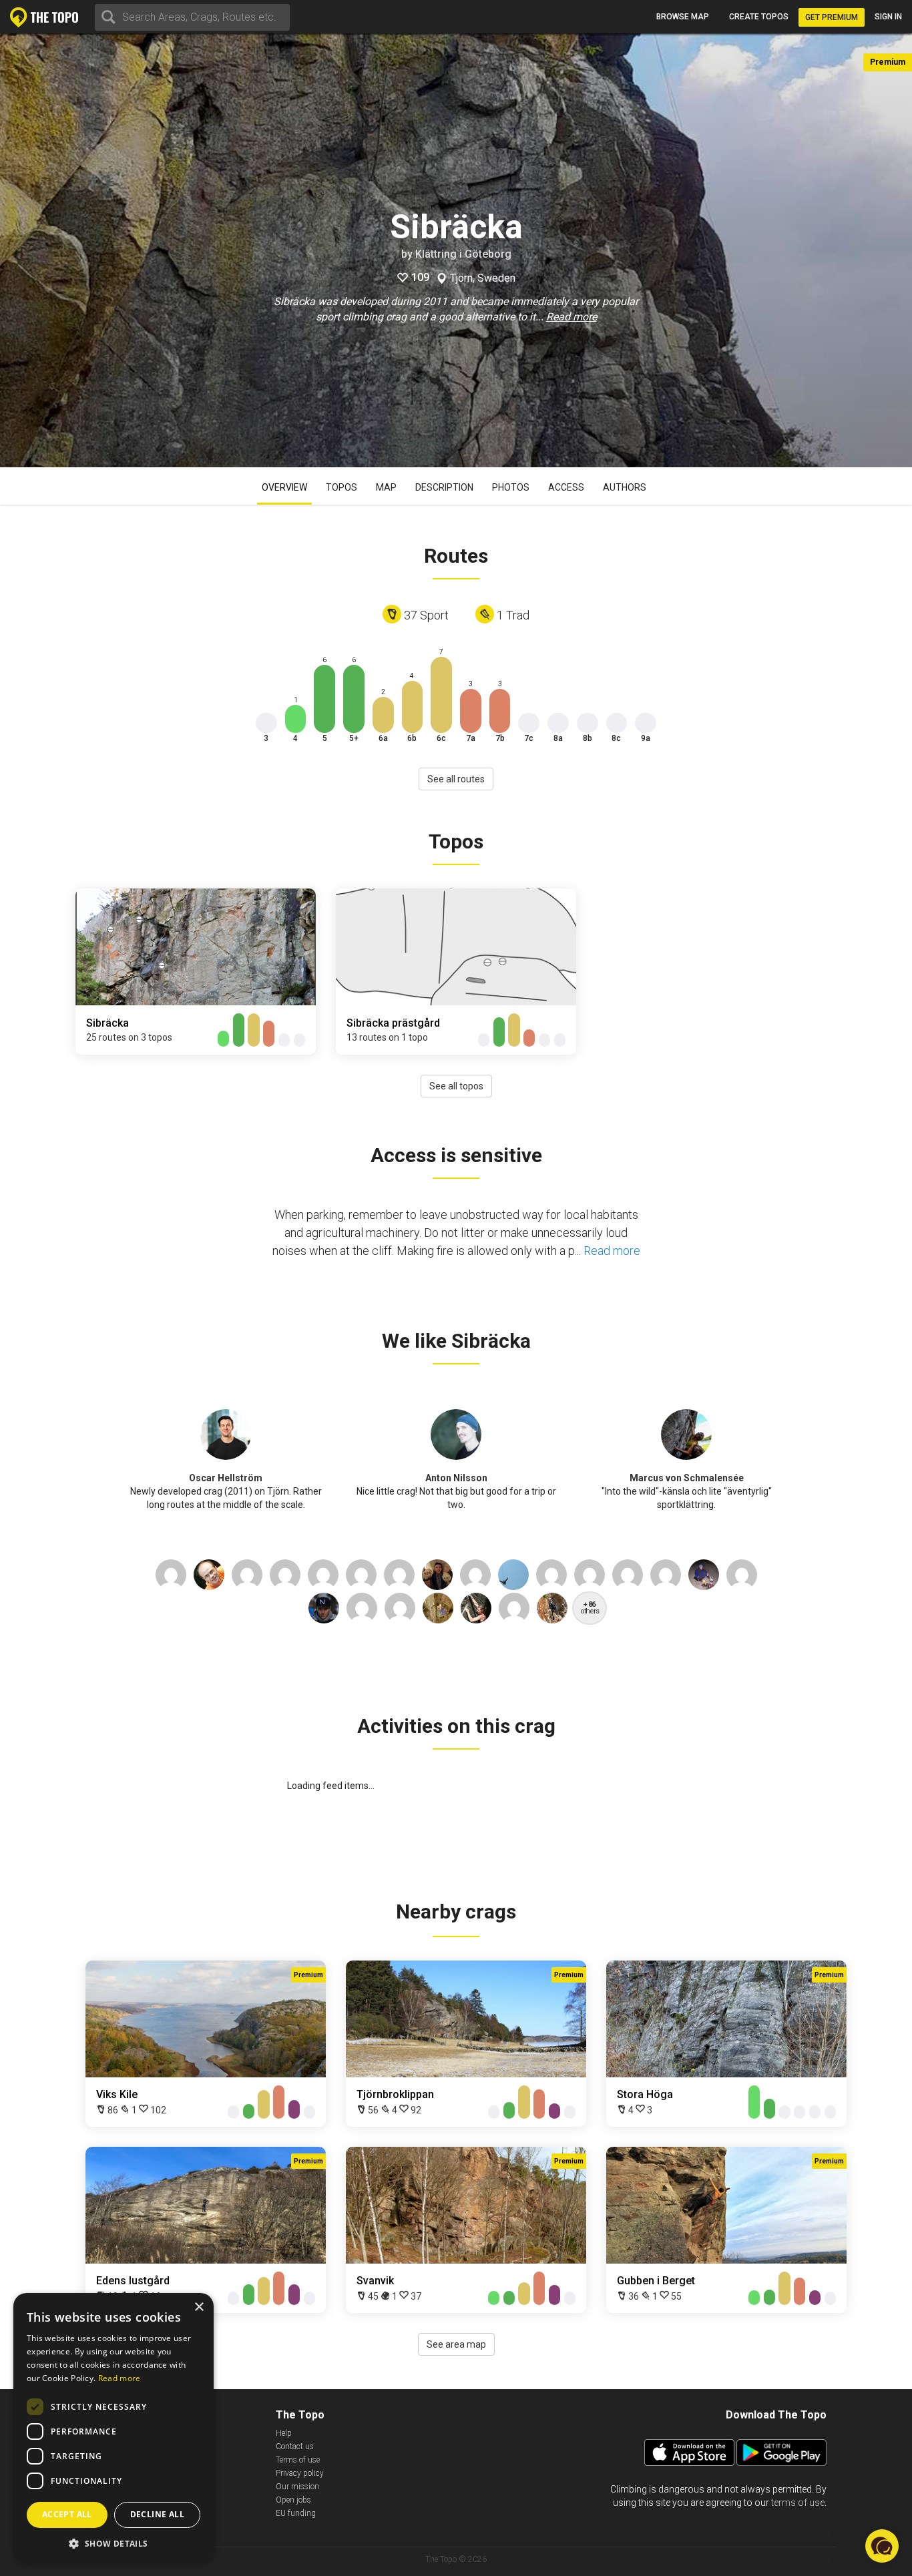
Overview (284, 487)
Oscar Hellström (226, 1478)
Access (566, 487)
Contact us (295, 2446)
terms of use (798, 2503)
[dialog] (113, 2428)
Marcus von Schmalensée (687, 1478)
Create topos (759, 17)
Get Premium (832, 17)
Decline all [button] (157, 2514)
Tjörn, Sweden (483, 278)
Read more (572, 317)
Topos (341, 487)
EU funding (296, 2513)
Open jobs (293, 2500)
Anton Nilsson (456, 1478)
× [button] (199, 2307)
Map (386, 487)
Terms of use (298, 2460)
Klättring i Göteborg (463, 254)
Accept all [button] (67, 2514)
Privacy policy (300, 2473)
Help (284, 2433)
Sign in (888, 17)
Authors (625, 487)
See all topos (456, 1086)
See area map (456, 2344)
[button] (113, 2543)
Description (444, 487)
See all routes (456, 779)
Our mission (297, 2487)
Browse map (683, 17)
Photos (511, 487)
